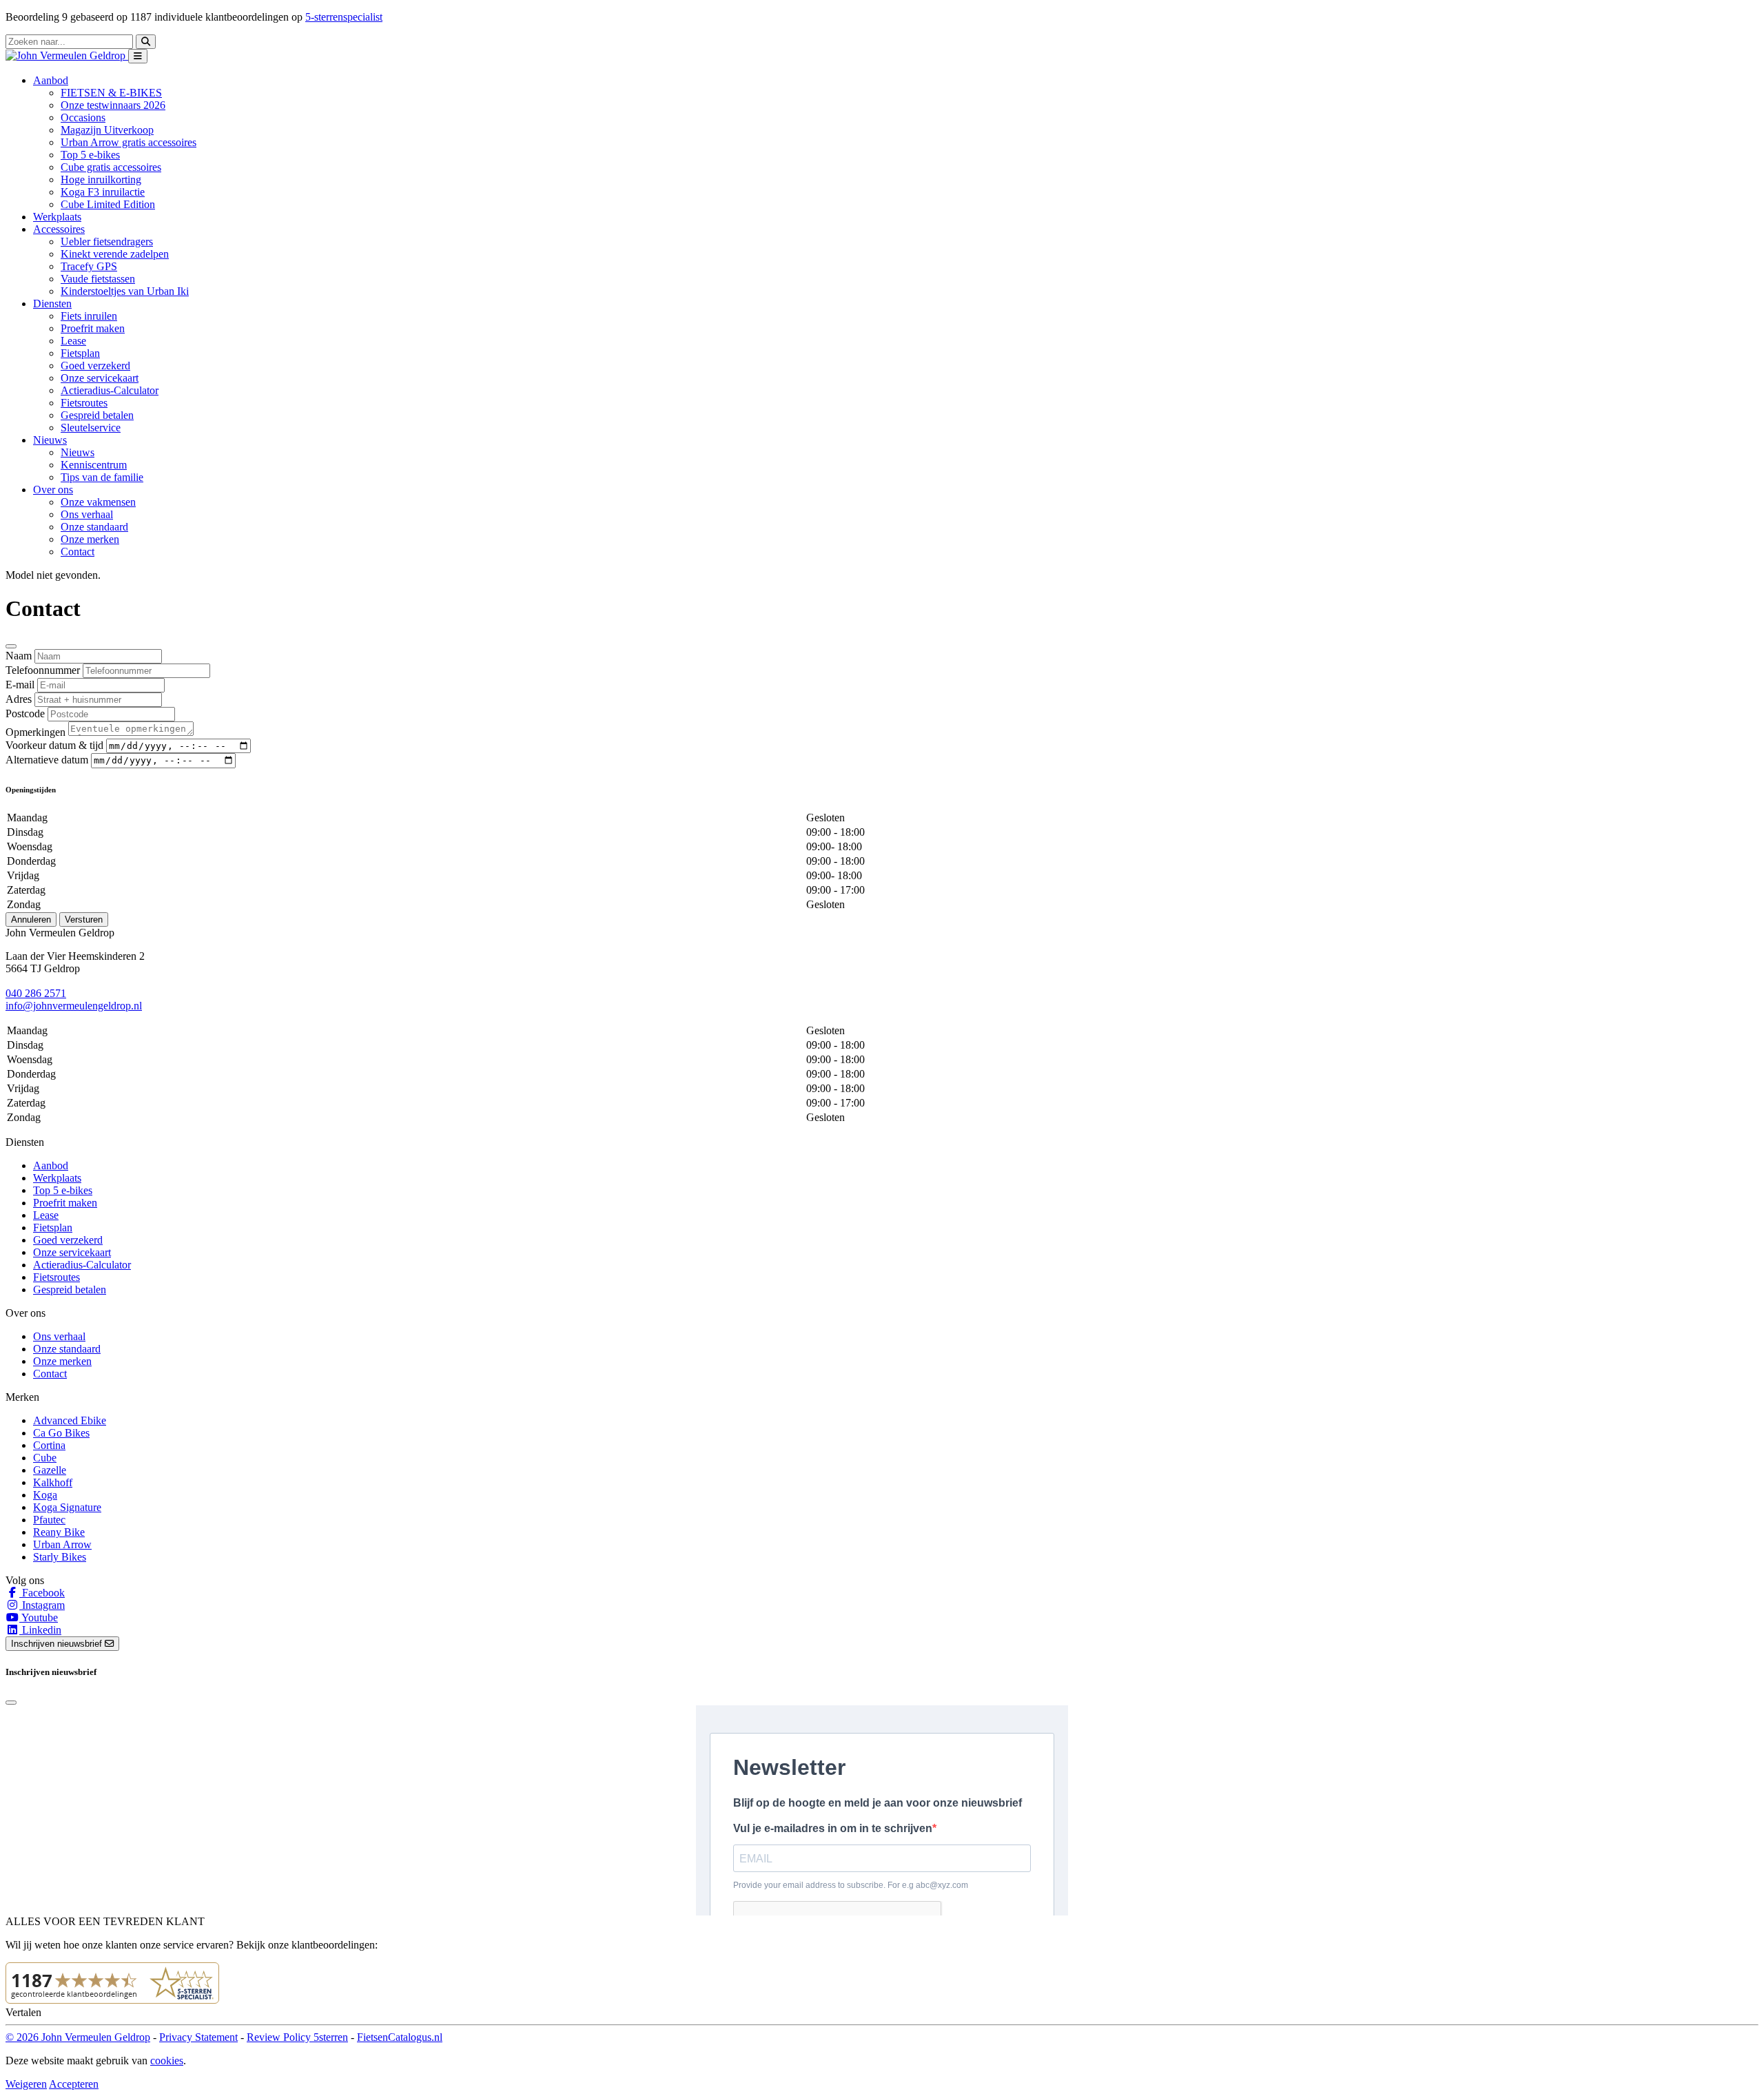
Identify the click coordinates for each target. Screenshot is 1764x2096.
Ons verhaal (87, 514)
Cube (45, 1458)
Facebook (42, 1593)
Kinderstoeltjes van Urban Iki (125, 291)
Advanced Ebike (70, 1420)
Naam (19, 656)
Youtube (39, 1617)
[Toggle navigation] (138, 56)
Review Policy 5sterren (297, 2037)
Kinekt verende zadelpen (115, 254)
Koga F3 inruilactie (103, 192)
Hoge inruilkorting (101, 179)
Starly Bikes (60, 1557)
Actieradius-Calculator (110, 390)
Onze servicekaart (100, 378)
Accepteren (74, 2084)
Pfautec (49, 1520)
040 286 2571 (36, 993)
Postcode (25, 713)
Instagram (42, 1605)
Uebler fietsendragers (107, 242)
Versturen (84, 919)
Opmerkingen (35, 732)
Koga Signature (67, 1507)
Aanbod (51, 1165)
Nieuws (78, 452)
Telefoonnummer (43, 670)
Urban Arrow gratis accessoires (129, 142)
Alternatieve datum (47, 760)
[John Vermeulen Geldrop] (67, 55)
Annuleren (31, 919)
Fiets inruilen (89, 316)
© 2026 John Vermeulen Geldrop (78, 2037)
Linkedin (40, 1630)
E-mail (20, 685)
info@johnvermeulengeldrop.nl (74, 1006)
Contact (78, 552)
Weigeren (26, 2084)
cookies (167, 2061)
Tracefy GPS (89, 266)
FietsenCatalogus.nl (400, 2037)
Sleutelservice (91, 428)
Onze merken (90, 539)
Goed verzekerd (95, 366)
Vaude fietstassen (98, 279)
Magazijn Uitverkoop (107, 130)
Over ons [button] (53, 490)
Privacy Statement (198, 2037)
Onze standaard (94, 527)
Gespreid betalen (97, 415)
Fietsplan (80, 353)
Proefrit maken (93, 328)
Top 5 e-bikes (90, 155)
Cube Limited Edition (108, 204)
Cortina (49, 1445)
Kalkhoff (53, 1482)
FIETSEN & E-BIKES (111, 93)
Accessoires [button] (59, 229)
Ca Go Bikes (61, 1433)
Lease (73, 341)
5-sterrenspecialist (344, 17)
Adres (19, 699)
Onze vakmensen (98, 502)
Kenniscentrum (94, 465)
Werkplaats (57, 217)
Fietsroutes (84, 403)
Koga (45, 1495)
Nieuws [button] (50, 440)
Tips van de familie (102, 477)
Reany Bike (59, 1532)
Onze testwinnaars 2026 (113, 105)
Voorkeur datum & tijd (54, 745)
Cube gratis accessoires (111, 167)
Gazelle (50, 1470)
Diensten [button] (52, 304)
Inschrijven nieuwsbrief (58, 1644)
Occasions (83, 117)
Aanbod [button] (51, 80)
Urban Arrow (62, 1544)
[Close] (11, 646)
